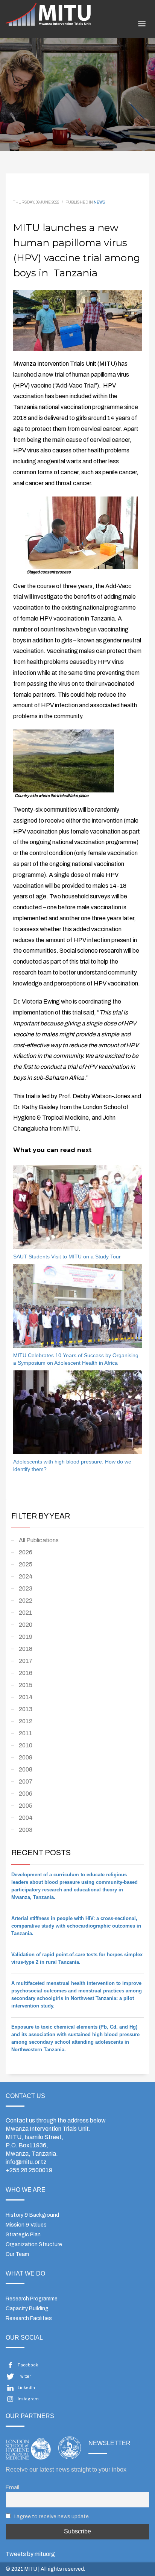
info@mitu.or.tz (26, 2162)
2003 (26, 1830)
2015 (26, 1685)
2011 (26, 1733)
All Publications (39, 1540)
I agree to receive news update (51, 2516)
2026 (26, 1552)
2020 (26, 1625)
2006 (26, 1794)
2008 (26, 1769)
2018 (26, 1649)
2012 (26, 1721)
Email (12, 2487)
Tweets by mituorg (30, 2554)
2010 (26, 1745)
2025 (26, 1564)
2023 (26, 1588)
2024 (26, 1576)
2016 (26, 1673)
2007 (26, 1781)
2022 (26, 1601)
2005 (26, 1806)
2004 (26, 1818)
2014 (26, 1697)
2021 (26, 1613)
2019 (26, 1637)
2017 (26, 1661)
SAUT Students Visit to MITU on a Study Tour (67, 1257)
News (100, 202)
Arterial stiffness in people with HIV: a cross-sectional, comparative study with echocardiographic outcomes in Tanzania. (76, 1926)
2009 (26, 1757)
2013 (26, 1709)
